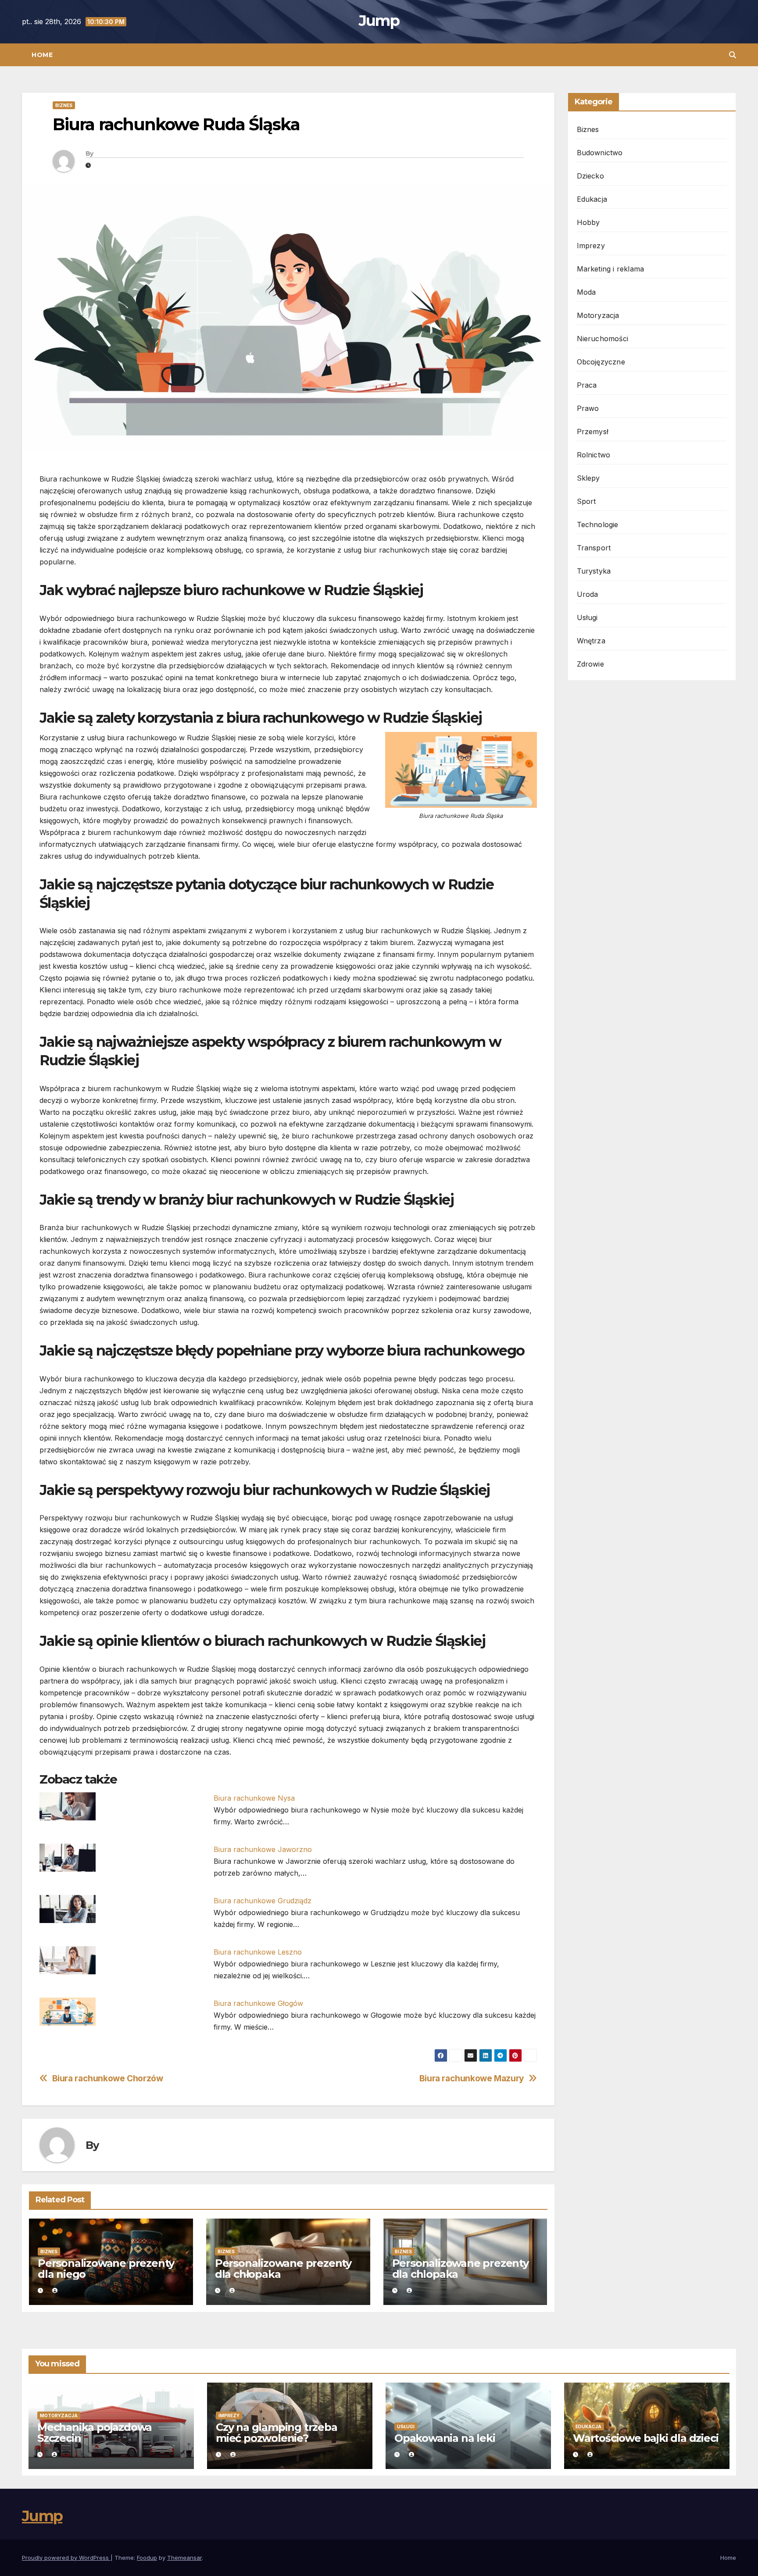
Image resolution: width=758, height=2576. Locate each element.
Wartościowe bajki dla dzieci (645, 2438)
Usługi (587, 617)
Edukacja (592, 199)
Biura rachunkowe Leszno (258, 1952)
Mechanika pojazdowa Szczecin (95, 2433)
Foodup (147, 2558)
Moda (586, 292)
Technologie (598, 524)
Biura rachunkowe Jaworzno (263, 1849)
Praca (587, 385)
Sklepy (588, 478)
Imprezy (591, 246)
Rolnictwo (594, 455)
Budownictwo (600, 153)
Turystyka (594, 571)
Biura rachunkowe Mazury (472, 2078)
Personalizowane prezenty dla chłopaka (283, 2269)
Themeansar (184, 2558)
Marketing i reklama (611, 269)
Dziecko (590, 176)
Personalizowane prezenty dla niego (106, 2269)
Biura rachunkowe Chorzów (108, 2078)
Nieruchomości (603, 339)
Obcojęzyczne (601, 362)
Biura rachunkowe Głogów (258, 2003)
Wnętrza (591, 641)
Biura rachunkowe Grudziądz (263, 1901)
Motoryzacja (598, 315)
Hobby (588, 222)
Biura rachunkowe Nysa (254, 1798)
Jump (379, 21)
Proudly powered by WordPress (66, 2558)
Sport (586, 501)
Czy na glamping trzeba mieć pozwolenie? (277, 2433)
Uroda (588, 594)
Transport (594, 548)
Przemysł (593, 432)
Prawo (588, 408)
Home (42, 55)
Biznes (64, 105)
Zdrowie (590, 664)
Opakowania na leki (445, 2438)
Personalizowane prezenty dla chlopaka (460, 2269)
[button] (733, 55)
